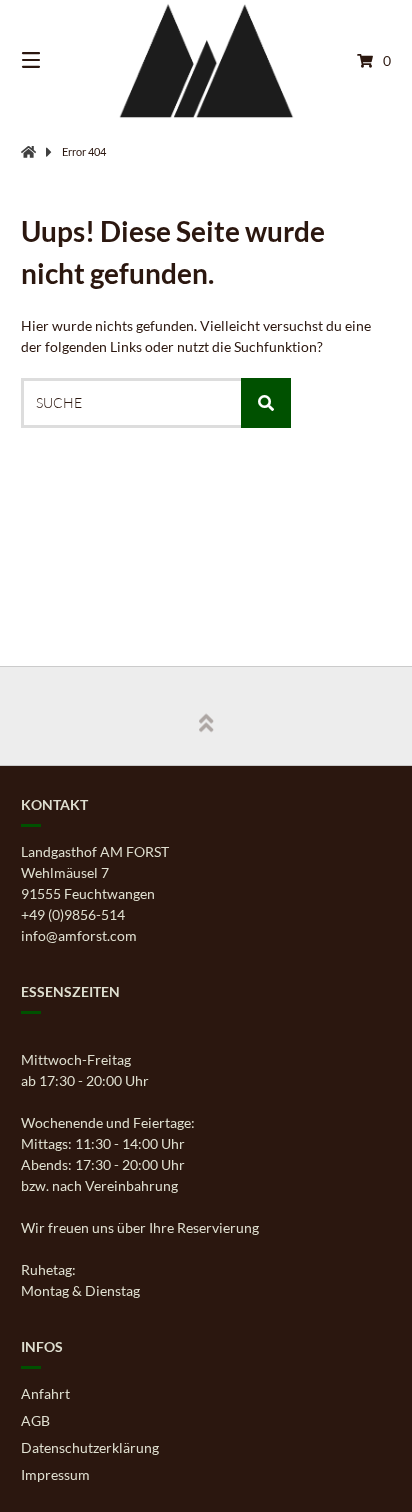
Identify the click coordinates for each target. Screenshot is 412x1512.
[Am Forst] (28, 151)
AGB (35, 1420)
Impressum (55, 1474)
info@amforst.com (79, 935)
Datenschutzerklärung (90, 1447)
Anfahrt (45, 1393)
